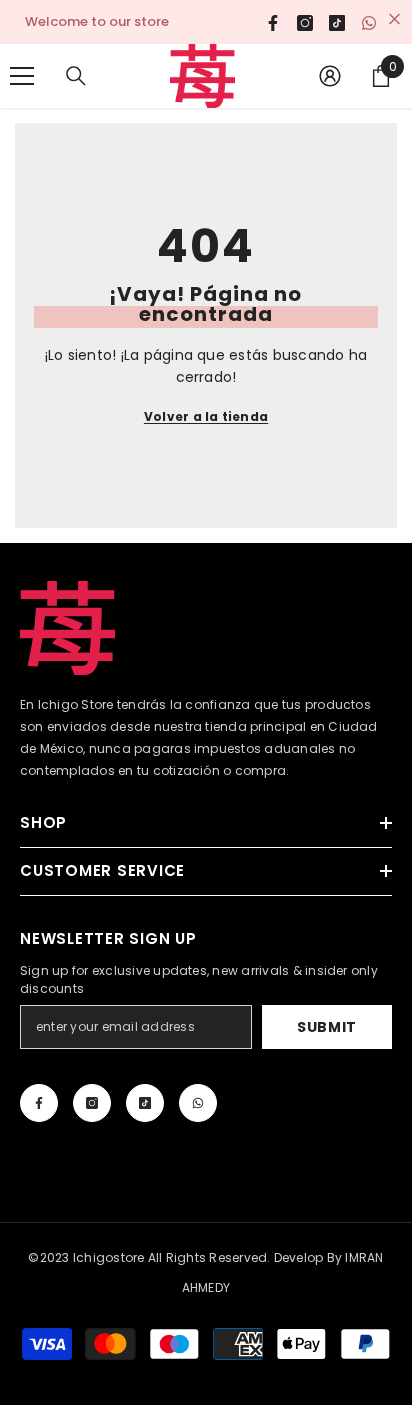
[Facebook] (39, 1103)
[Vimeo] (198, 1103)
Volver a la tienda (206, 416)
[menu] (22, 76)
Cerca (394, 19)
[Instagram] (92, 1103)
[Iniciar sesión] (330, 76)
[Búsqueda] (76, 76)
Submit (327, 1027)
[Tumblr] (145, 1103)
